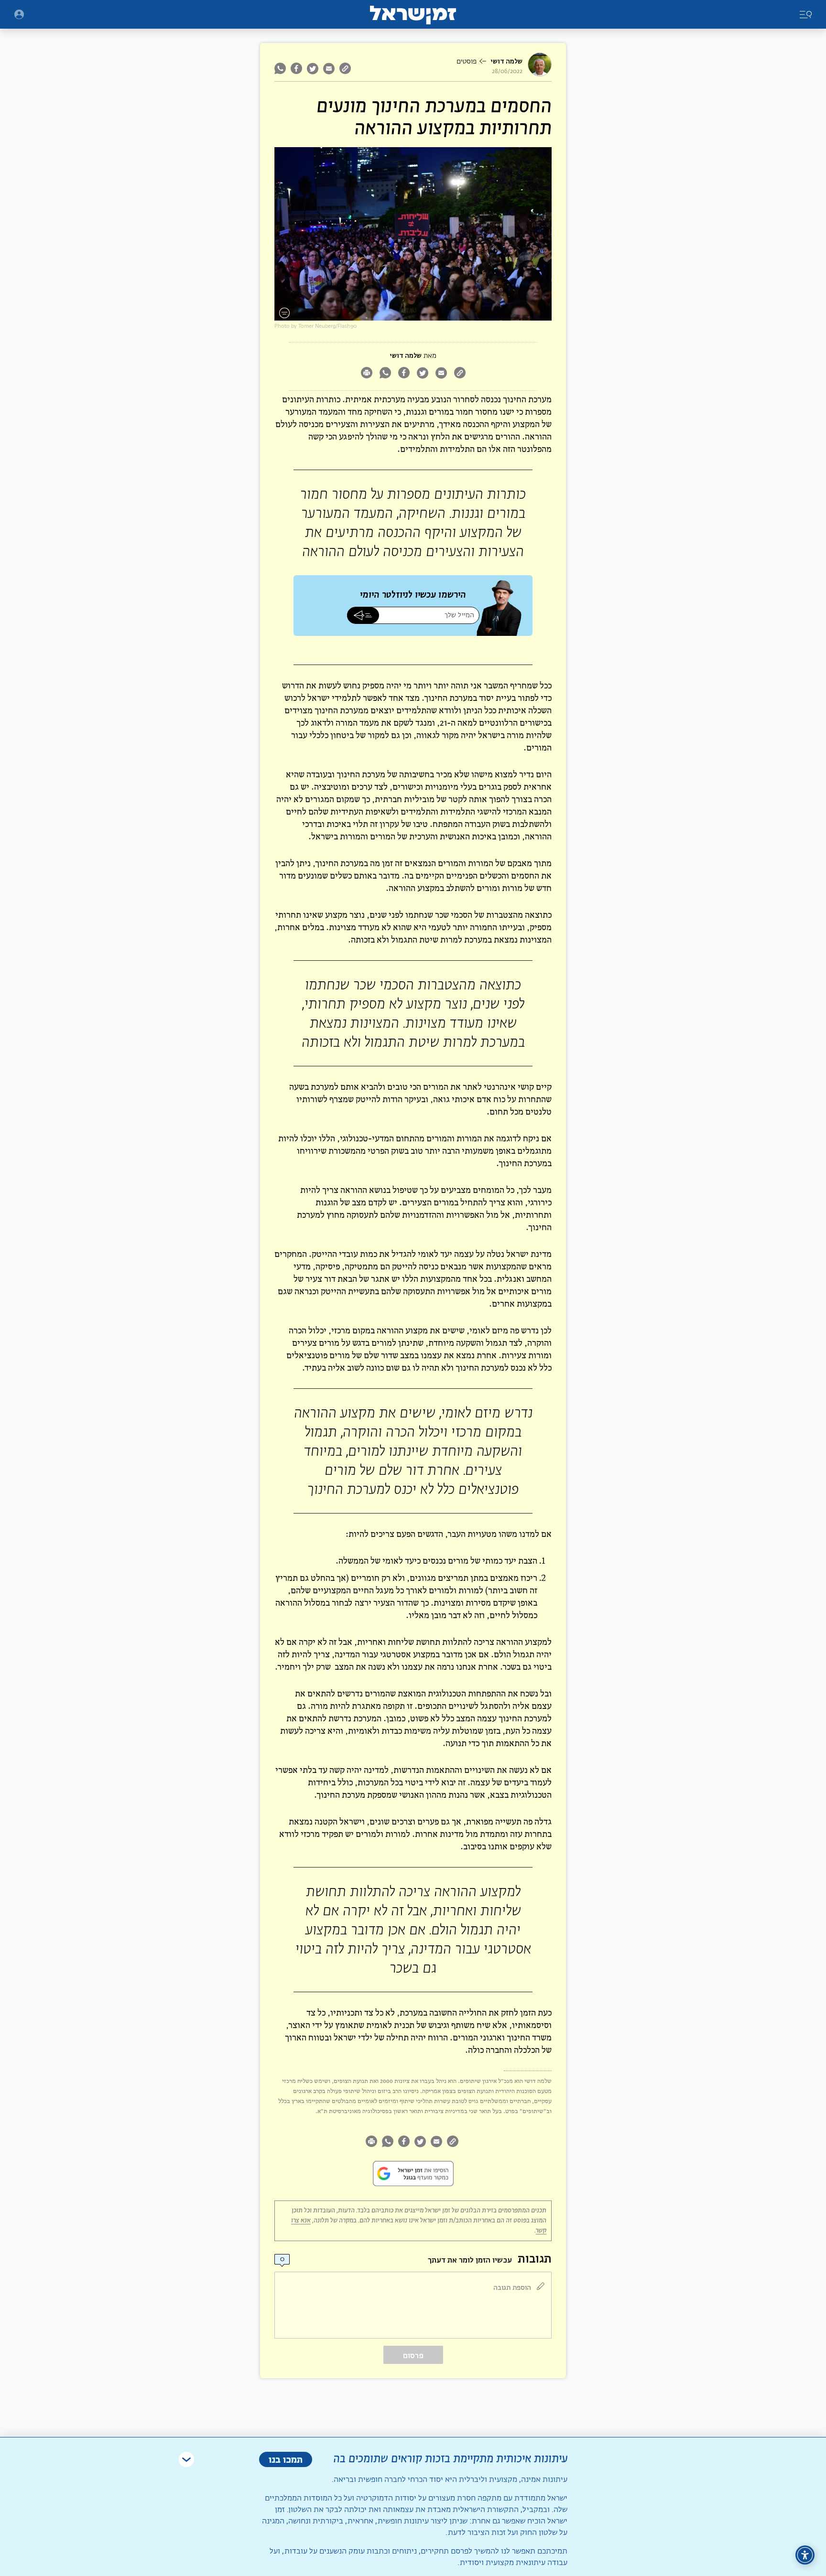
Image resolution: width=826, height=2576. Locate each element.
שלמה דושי (506, 61)
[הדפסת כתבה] (366, 374)
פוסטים (467, 62)
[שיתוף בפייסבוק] (296, 68)
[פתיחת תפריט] (19, 14)
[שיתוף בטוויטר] (313, 68)
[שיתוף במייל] (329, 68)
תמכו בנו (286, 2459)
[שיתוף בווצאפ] (281, 68)
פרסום (413, 2356)
